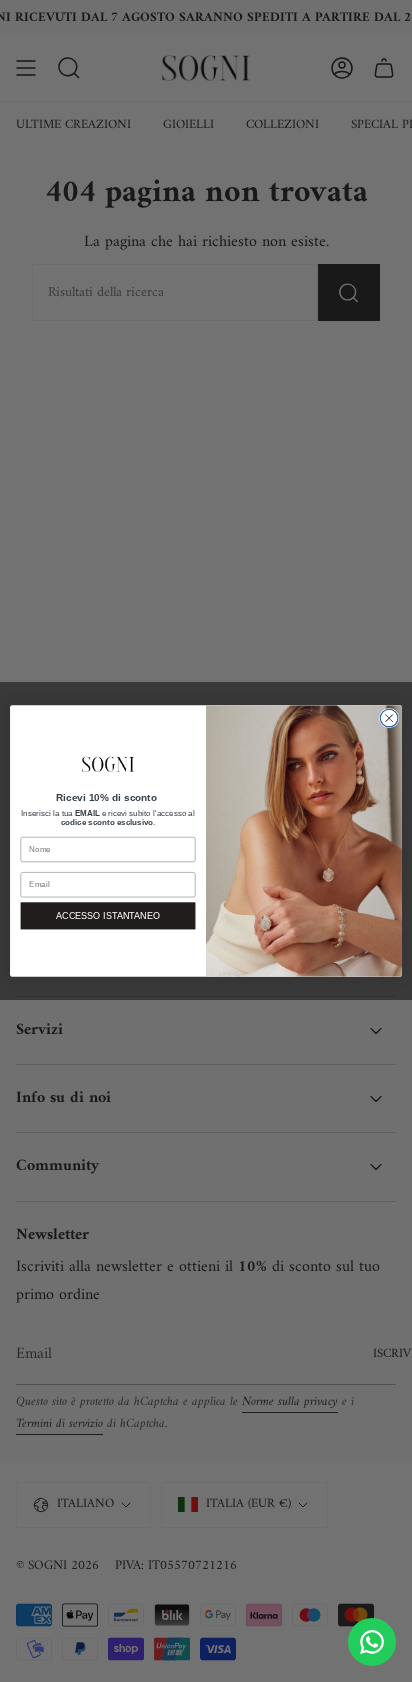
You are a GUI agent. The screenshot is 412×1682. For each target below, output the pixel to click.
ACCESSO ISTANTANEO (108, 916)
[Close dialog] (389, 718)
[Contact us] (372, 1642)
